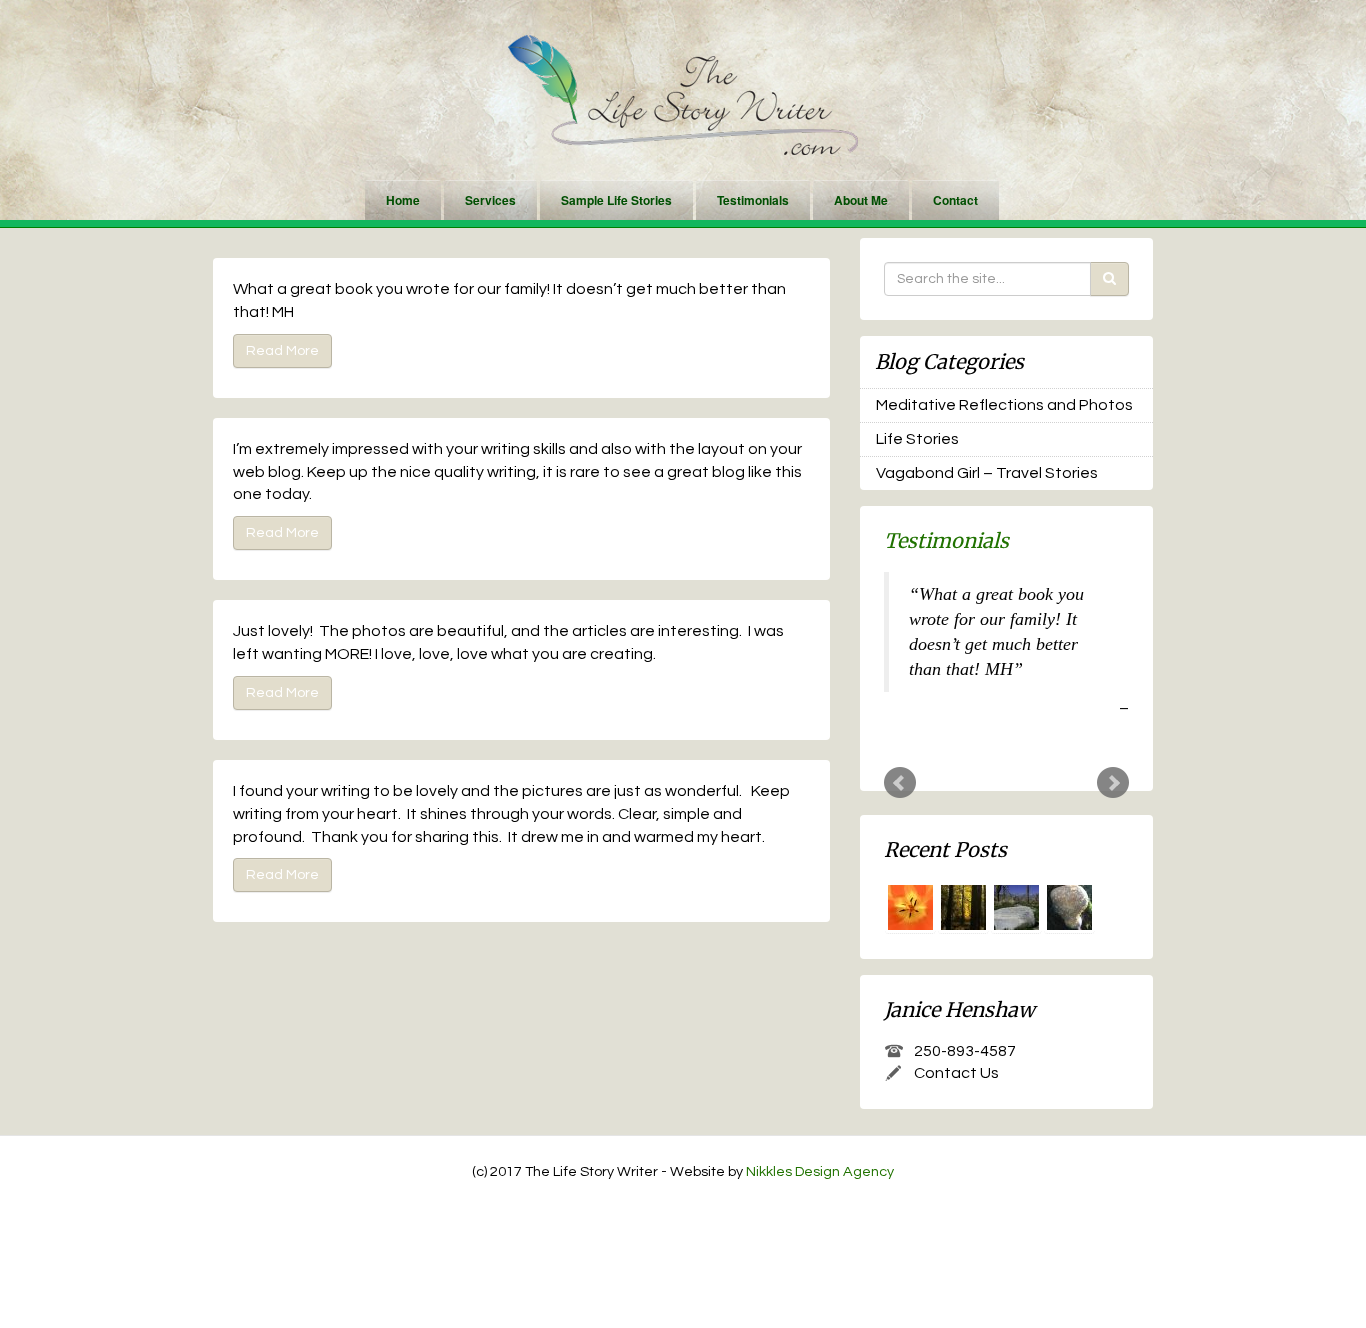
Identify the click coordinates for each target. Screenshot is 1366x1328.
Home (403, 200)
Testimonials (753, 200)
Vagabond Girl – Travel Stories (987, 473)
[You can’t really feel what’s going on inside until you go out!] (1016, 908)
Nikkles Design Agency (820, 1171)
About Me (861, 200)
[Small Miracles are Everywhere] (910, 908)
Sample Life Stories (616, 200)
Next (1113, 783)
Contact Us (956, 1073)
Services (490, 200)
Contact (955, 200)
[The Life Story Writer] (683, 94)
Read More (282, 351)
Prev (900, 783)
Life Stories (917, 439)
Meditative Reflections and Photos (1004, 405)
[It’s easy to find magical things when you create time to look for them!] (1069, 908)
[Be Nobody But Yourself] (963, 908)
